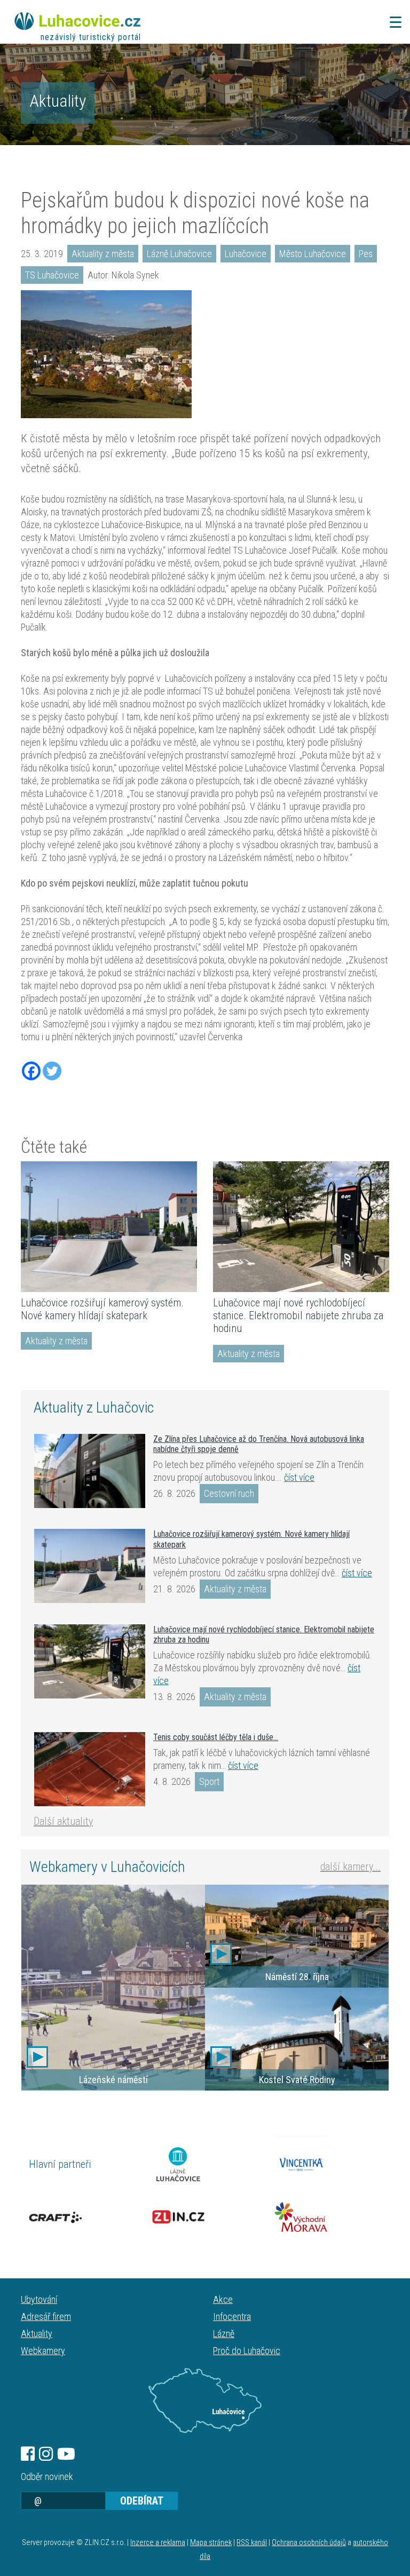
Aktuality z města (103, 254)
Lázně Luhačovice (179, 254)
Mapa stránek (211, 2543)
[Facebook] (31, 1071)
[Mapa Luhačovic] (205, 2400)
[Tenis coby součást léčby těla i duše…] (90, 1769)
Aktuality (58, 101)
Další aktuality (63, 1821)
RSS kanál (252, 2543)
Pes (366, 254)
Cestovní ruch (229, 1493)
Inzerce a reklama (158, 2543)
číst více (299, 1477)
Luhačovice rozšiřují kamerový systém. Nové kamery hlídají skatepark (102, 1309)
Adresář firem (46, 2316)
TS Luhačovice (52, 275)
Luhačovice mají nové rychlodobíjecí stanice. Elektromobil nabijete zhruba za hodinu (298, 1315)
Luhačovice (246, 254)
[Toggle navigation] (392, 22)
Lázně (224, 2334)
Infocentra (232, 2316)
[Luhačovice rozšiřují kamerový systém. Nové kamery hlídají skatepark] (109, 1227)
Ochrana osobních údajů (309, 2543)
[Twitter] (52, 1071)
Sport (209, 1781)
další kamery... (350, 1867)
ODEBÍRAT (142, 2501)
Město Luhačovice (313, 254)
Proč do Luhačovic (247, 2351)
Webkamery (43, 2351)
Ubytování (39, 2299)
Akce (223, 2299)
